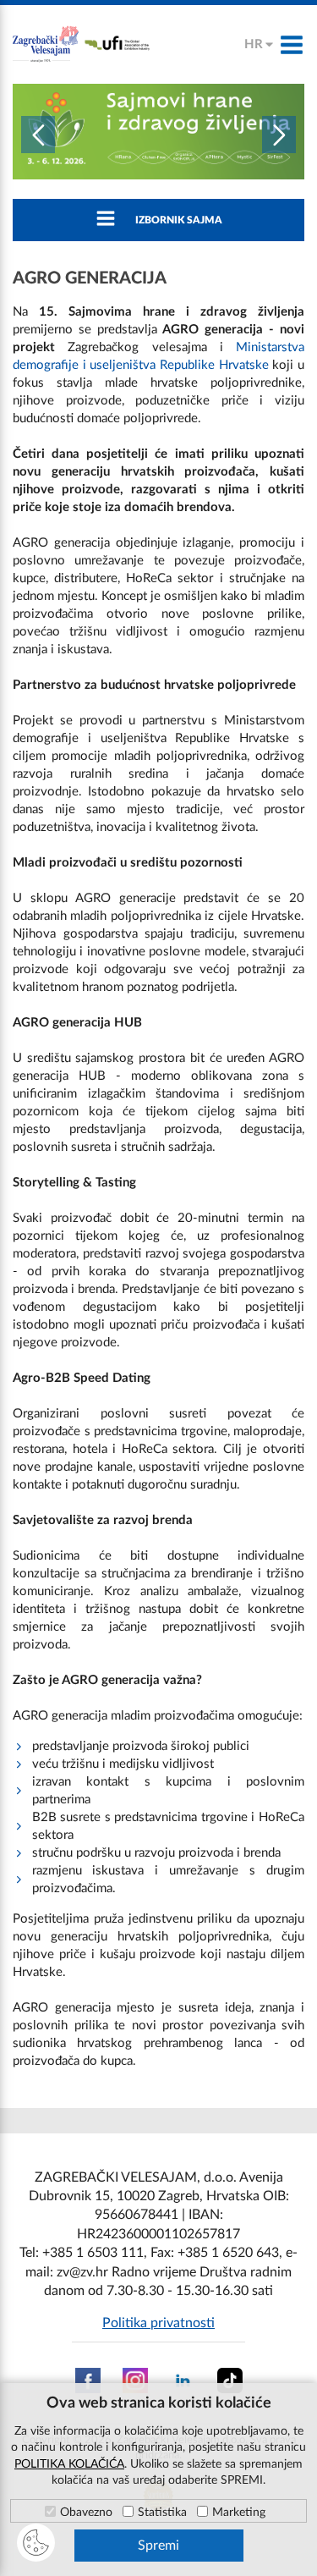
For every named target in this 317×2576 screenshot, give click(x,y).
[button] (38, 135)
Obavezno (86, 2513)
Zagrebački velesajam (46, 44)
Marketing (239, 2513)
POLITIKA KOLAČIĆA (69, 2464)
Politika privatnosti (158, 2323)
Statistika (162, 2513)
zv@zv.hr (82, 2272)
